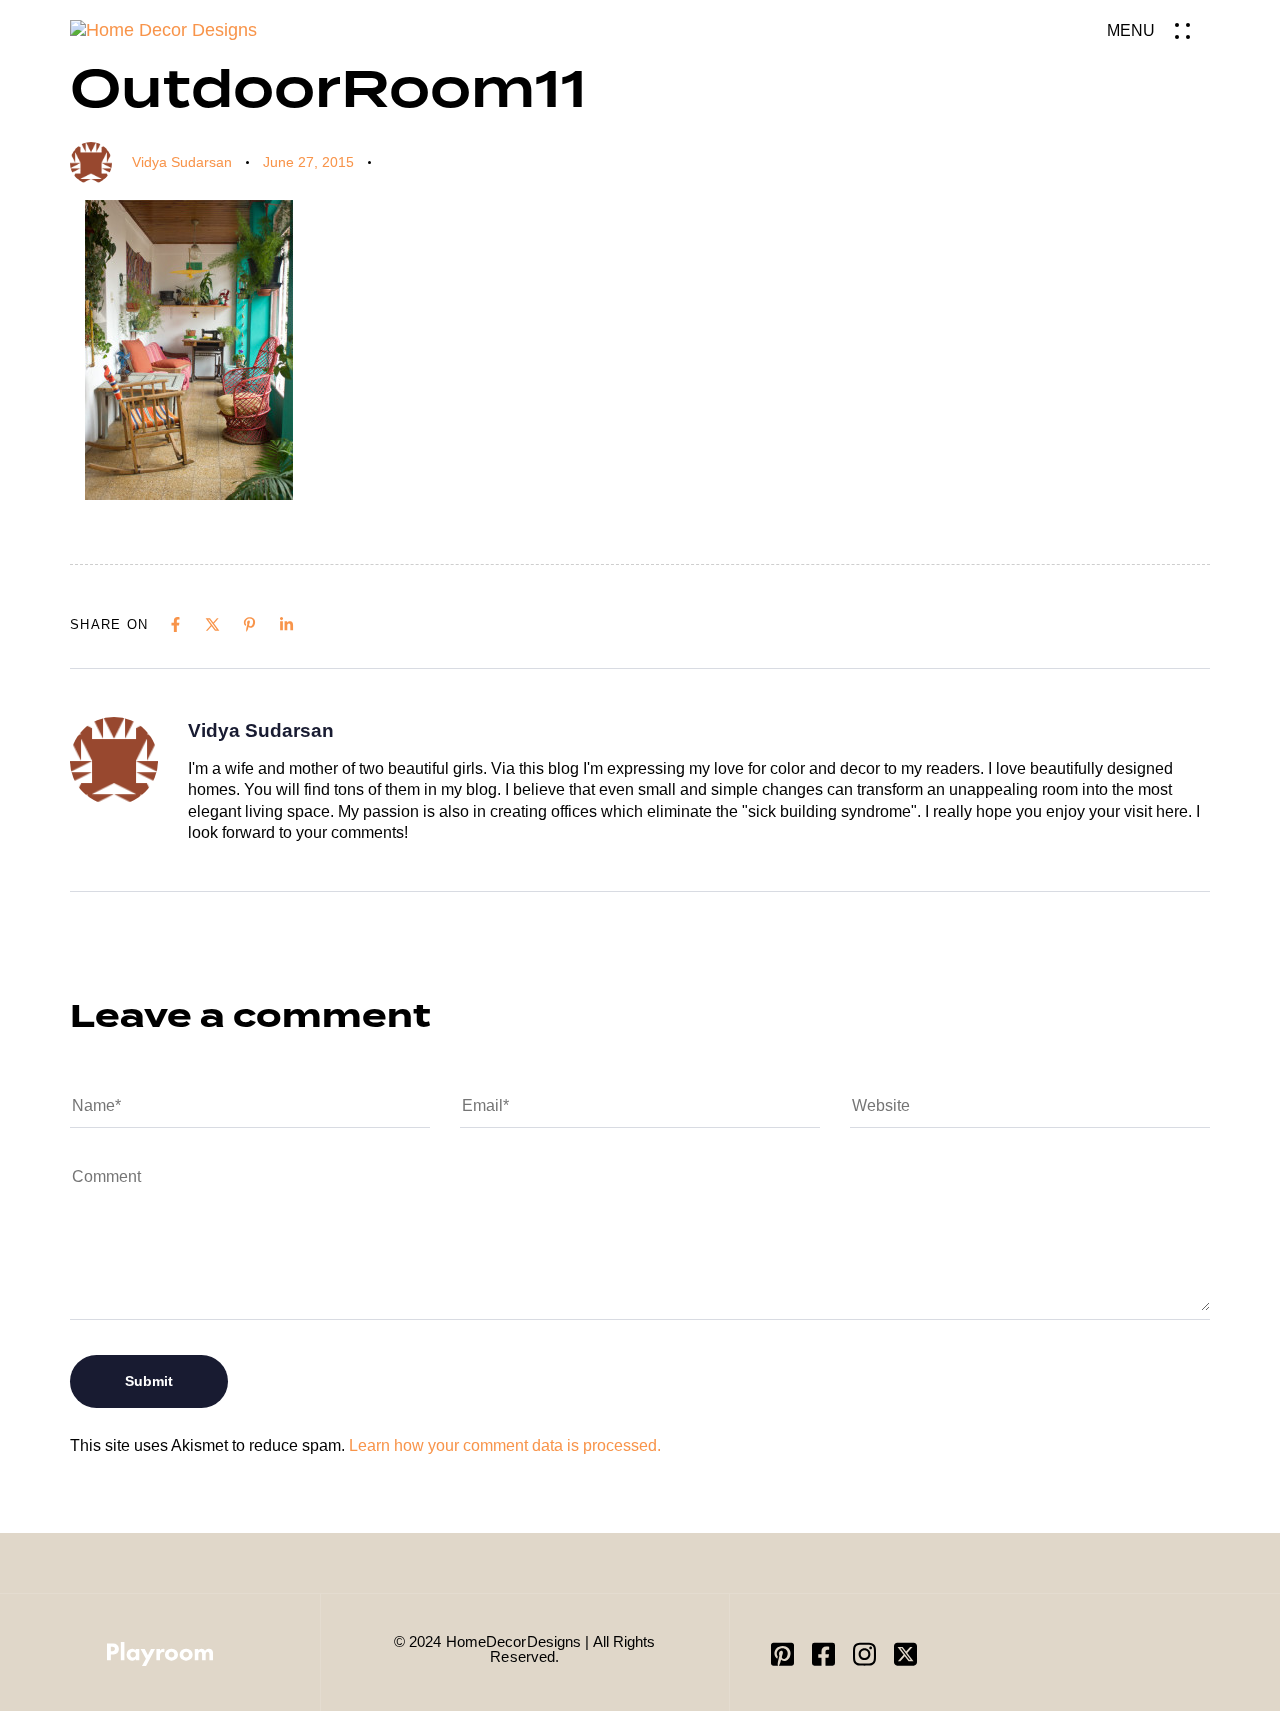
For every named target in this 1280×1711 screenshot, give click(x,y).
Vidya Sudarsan (182, 162)
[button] (1158, 30)
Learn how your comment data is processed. (505, 1445)
